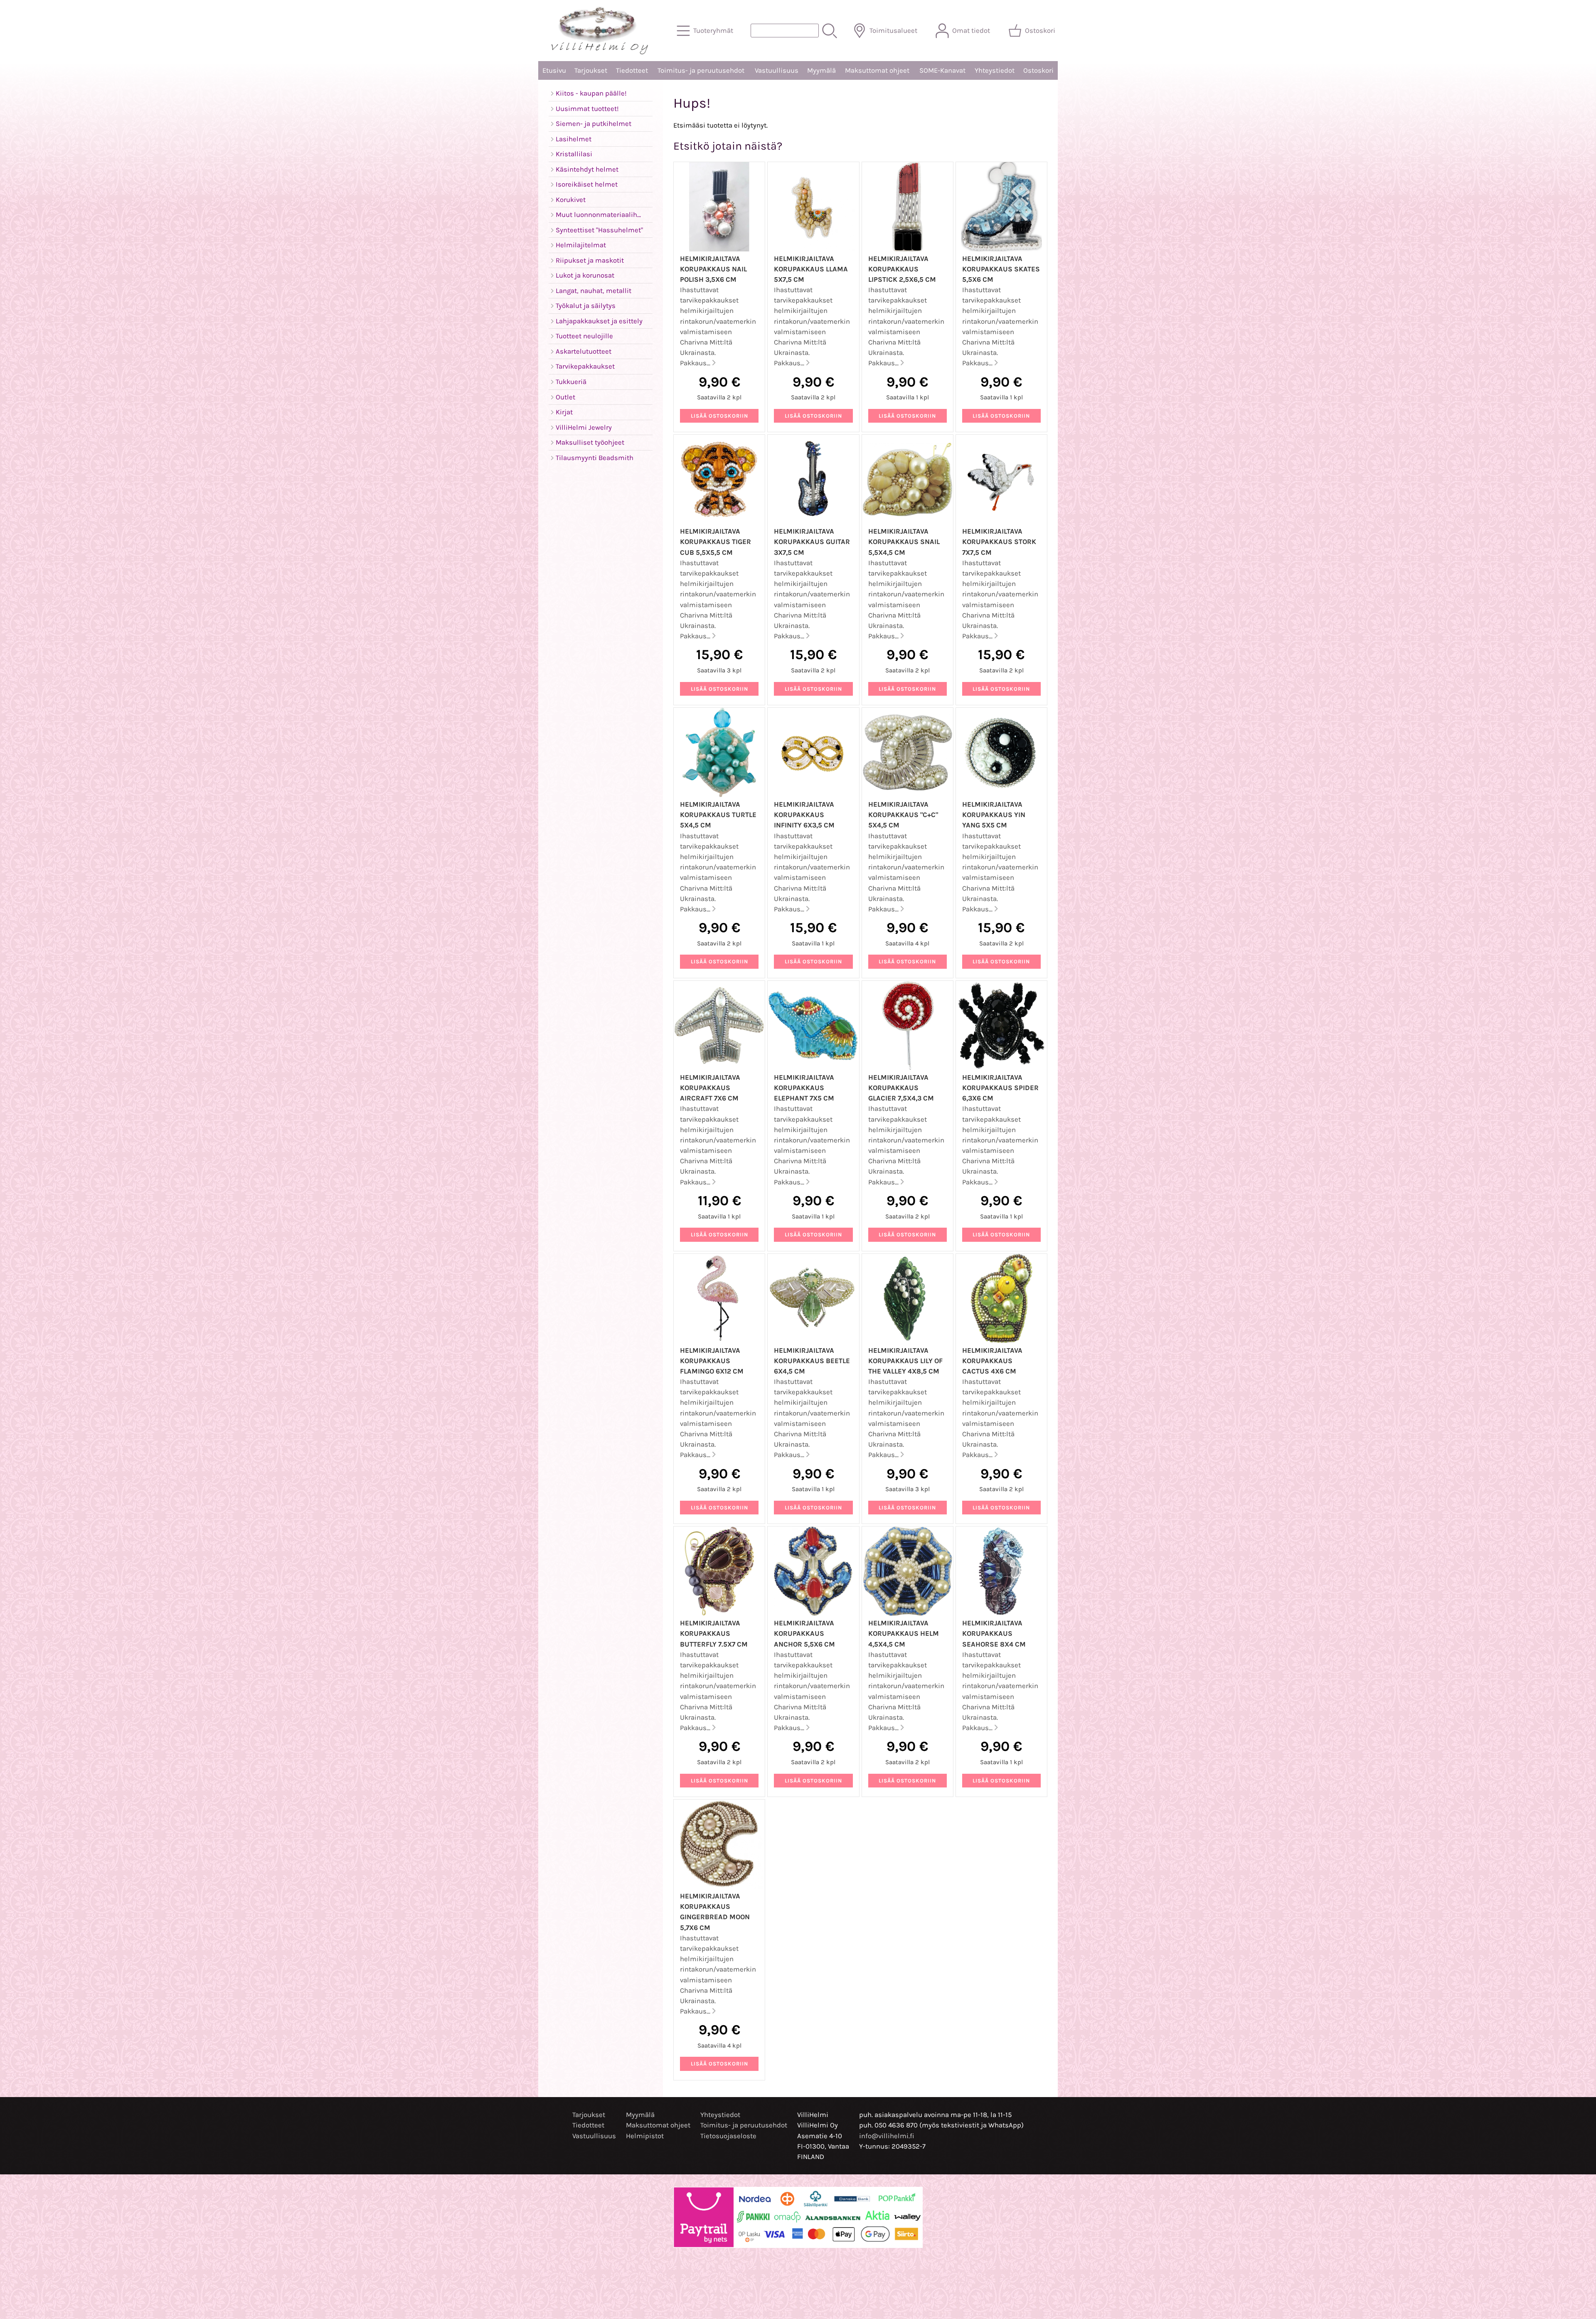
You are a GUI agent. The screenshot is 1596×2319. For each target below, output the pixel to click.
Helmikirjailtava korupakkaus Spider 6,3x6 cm (1000, 1088)
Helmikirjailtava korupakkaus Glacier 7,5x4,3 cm (901, 1088)
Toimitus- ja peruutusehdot (701, 70)
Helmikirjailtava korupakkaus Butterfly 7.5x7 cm (714, 1633)
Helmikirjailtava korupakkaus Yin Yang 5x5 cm (994, 815)
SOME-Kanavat (942, 70)
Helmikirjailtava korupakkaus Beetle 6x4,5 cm (812, 1361)
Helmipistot (645, 2136)
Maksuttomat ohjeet (877, 70)
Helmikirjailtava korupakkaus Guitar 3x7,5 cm (812, 542)
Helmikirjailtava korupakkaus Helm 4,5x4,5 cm (904, 1633)
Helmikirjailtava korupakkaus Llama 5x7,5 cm (811, 269)
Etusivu (554, 70)
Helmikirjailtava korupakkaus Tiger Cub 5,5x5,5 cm (715, 542)
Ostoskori (1038, 70)
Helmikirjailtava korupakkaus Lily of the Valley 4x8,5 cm (905, 1361)
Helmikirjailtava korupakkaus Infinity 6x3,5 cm (804, 815)
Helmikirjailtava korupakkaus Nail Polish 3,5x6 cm (713, 269)
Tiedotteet (632, 70)
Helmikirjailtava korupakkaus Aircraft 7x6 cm (710, 1088)
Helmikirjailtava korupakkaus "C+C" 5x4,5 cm (903, 815)
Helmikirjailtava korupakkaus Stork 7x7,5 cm (999, 542)
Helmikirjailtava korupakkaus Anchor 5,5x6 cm (804, 1633)
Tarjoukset (591, 70)
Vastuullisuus (777, 70)
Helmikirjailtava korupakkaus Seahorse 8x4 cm (994, 1633)
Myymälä (821, 70)
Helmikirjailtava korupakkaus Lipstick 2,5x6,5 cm (902, 269)
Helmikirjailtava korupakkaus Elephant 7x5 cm (804, 1088)
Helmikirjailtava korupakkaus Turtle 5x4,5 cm (718, 815)
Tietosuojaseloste (728, 2136)
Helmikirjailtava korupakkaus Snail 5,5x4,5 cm (904, 542)
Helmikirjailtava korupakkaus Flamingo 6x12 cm (712, 1361)
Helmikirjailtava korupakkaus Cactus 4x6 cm (992, 1361)
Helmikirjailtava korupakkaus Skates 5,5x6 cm (1001, 269)
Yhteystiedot (995, 70)
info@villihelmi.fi (887, 2136)
